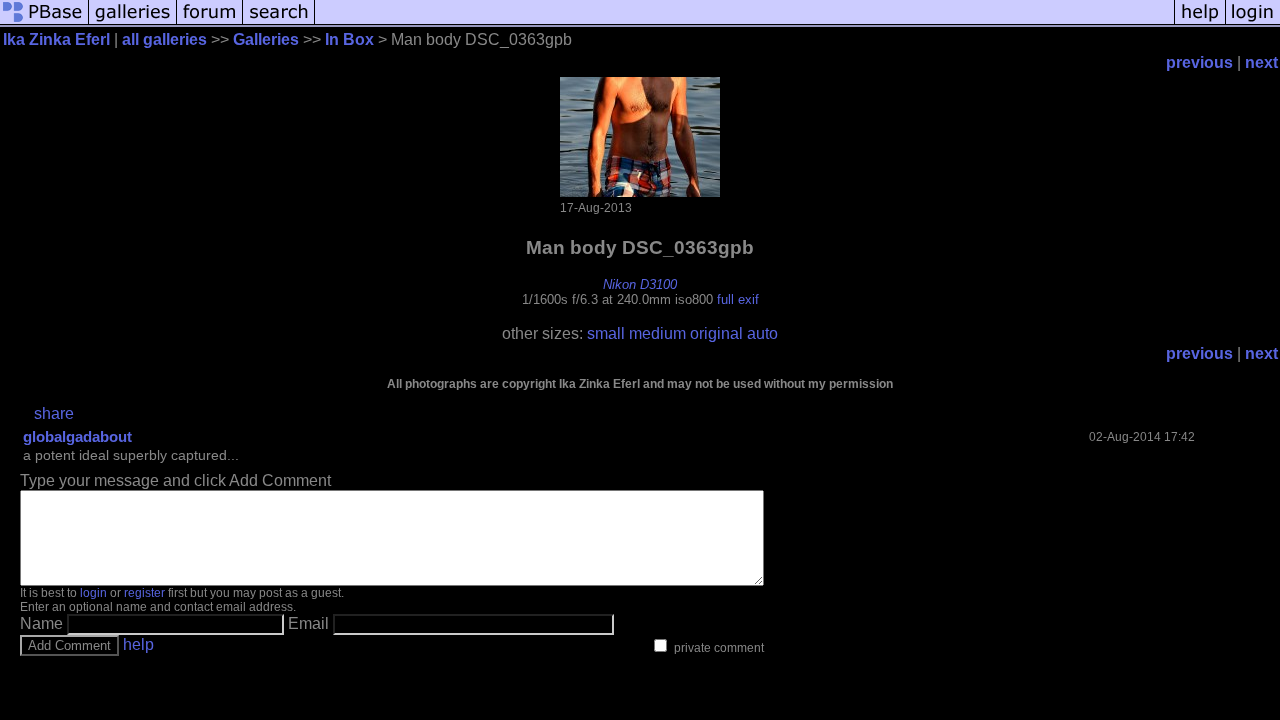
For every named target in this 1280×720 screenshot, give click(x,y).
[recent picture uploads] (133, 22)
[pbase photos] (44, 22)
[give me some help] (1200, 22)
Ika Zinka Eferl (56, 39)
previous (1199, 62)
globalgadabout (77, 436)
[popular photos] (744, 22)
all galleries (164, 39)
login (93, 593)
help (138, 644)
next (1261, 62)
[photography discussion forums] (210, 22)
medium (657, 333)
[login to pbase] (1253, 22)
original (716, 333)
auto (762, 333)
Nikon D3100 (640, 284)
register (144, 593)
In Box (349, 39)
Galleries (266, 39)
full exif (738, 299)
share (54, 413)
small (606, 333)
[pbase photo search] (279, 22)
